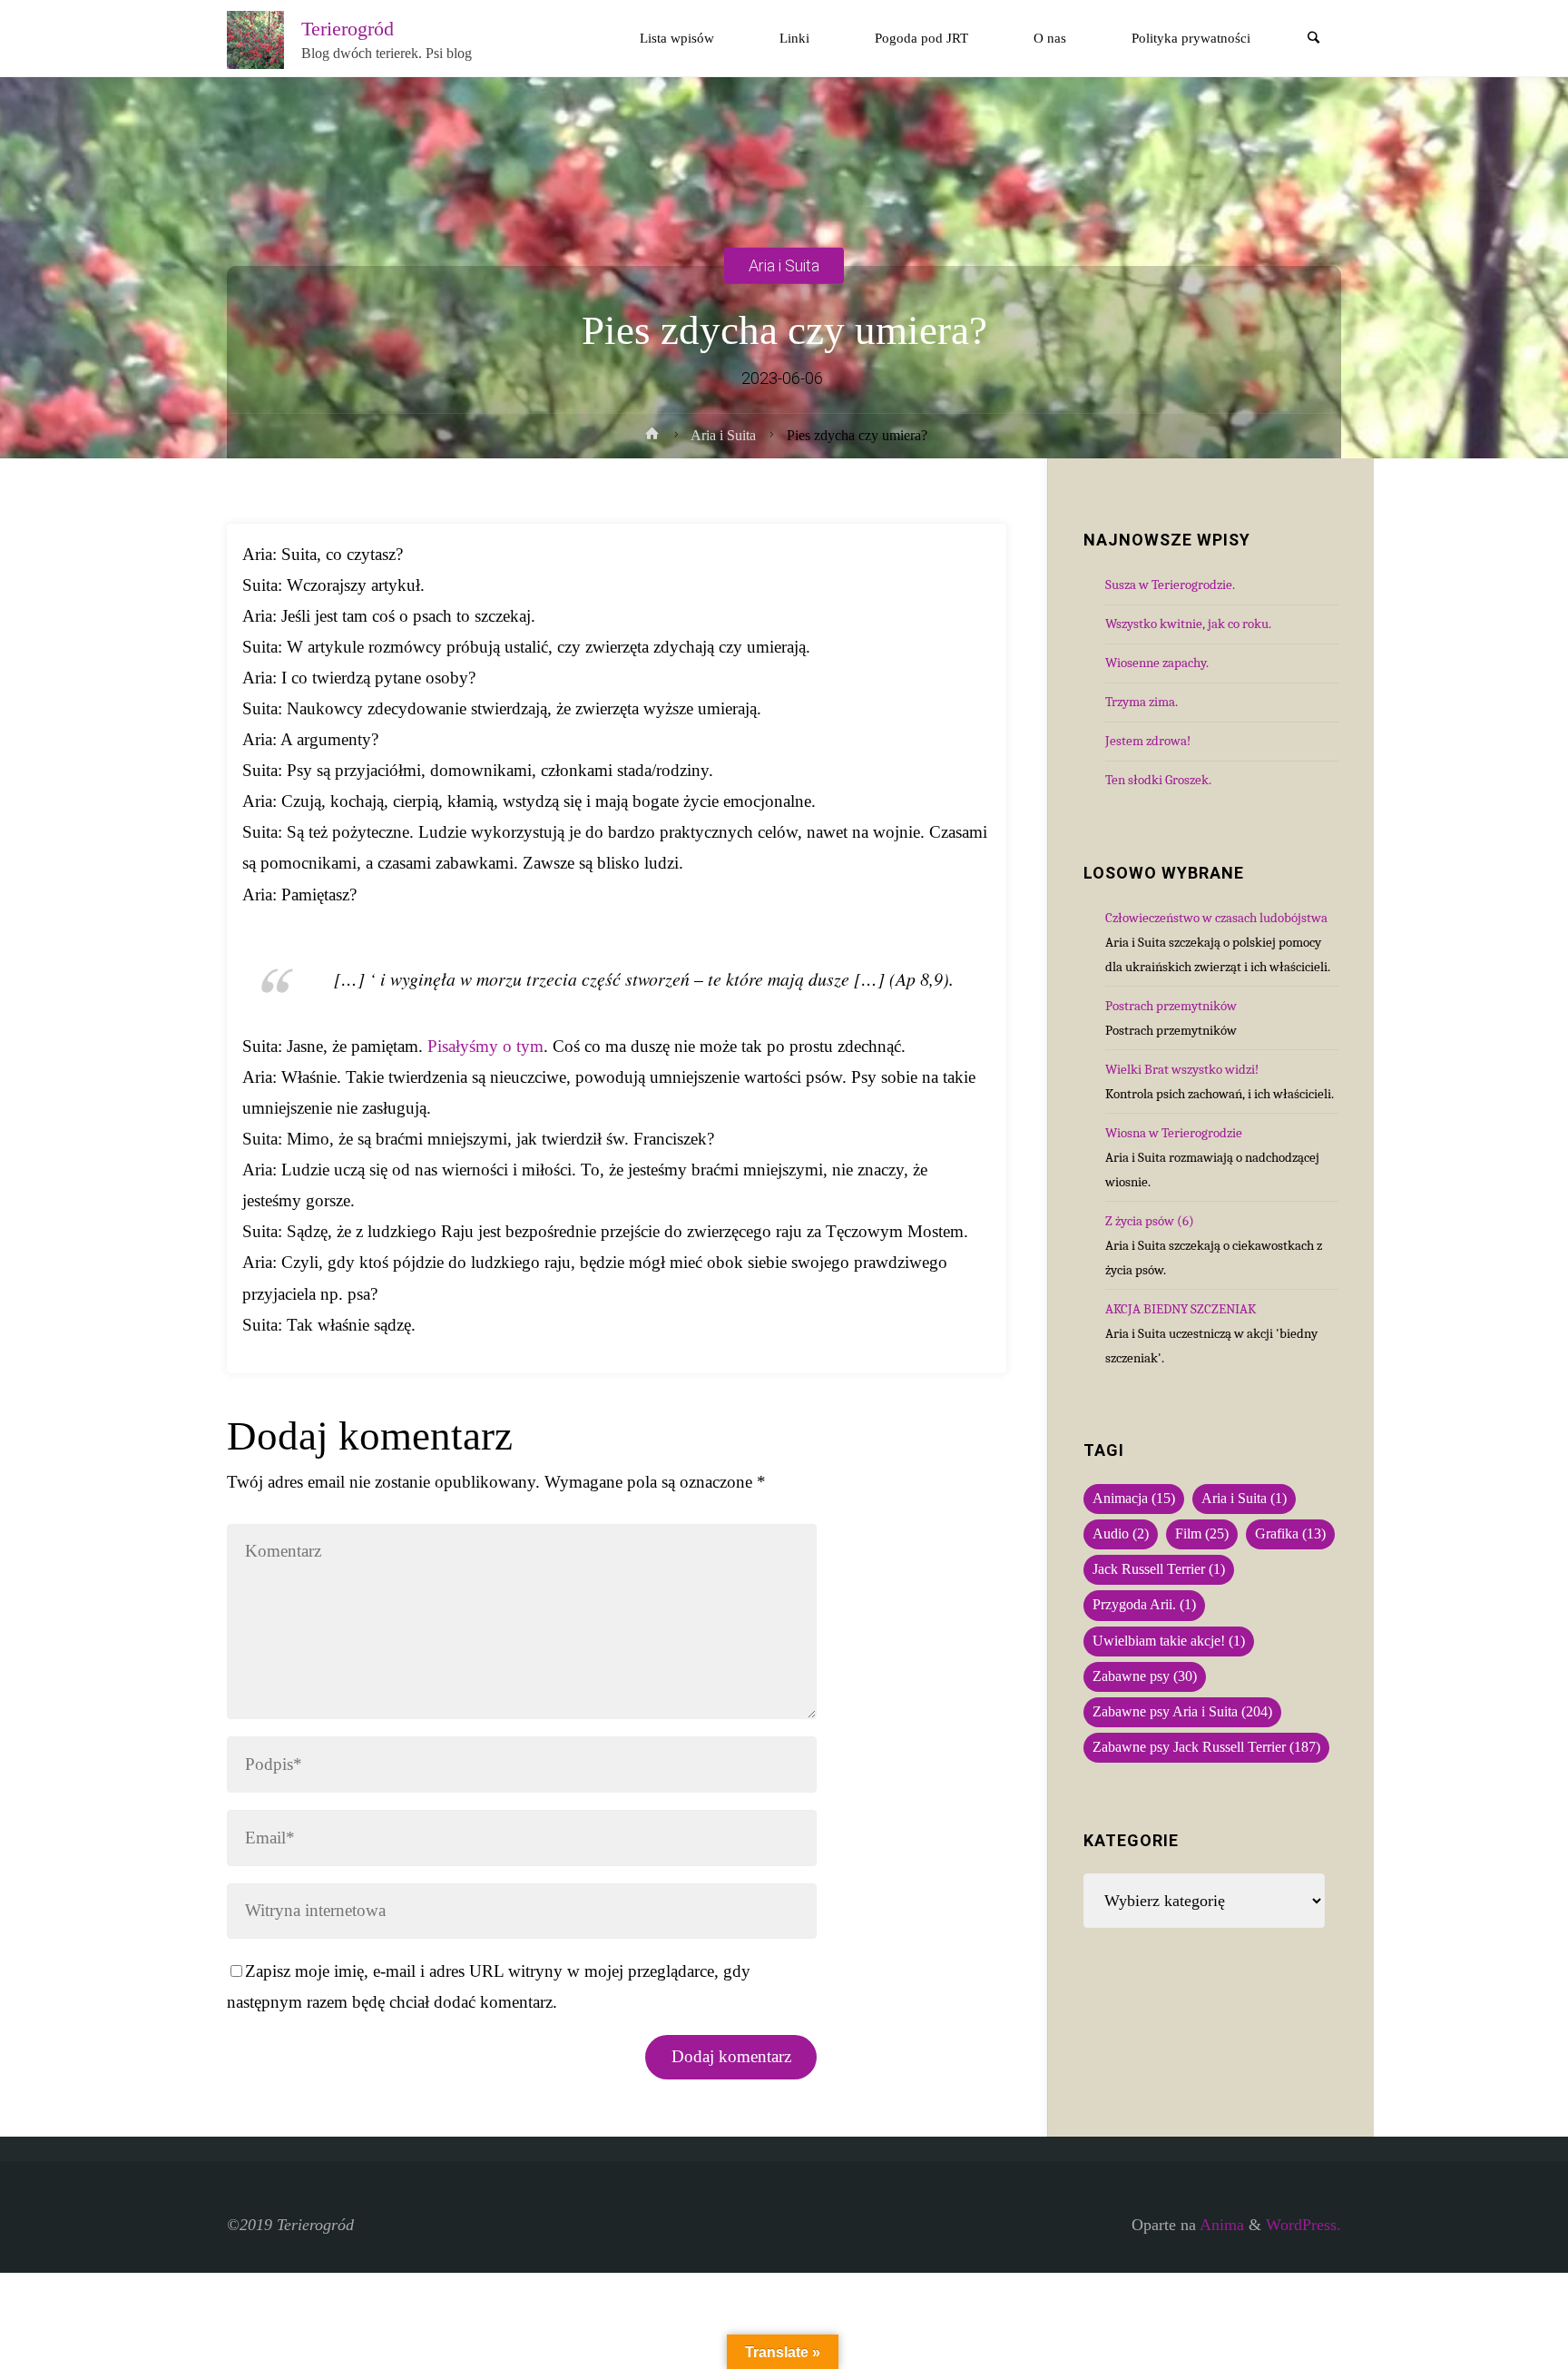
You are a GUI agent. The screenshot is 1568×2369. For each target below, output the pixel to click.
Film (1202, 1534)
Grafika (1290, 1534)
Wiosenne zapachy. (1157, 663)
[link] (1314, 39)
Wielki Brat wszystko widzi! (1182, 1069)
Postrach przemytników (1171, 1006)
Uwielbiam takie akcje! (1169, 1641)
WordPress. (1303, 2225)
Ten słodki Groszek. (1158, 780)
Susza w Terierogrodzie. (1170, 585)
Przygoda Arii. (1144, 1605)
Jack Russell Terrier (1159, 1569)
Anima (1220, 2225)
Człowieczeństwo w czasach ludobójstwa (1216, 918)
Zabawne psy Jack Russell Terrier (1206, 1747)
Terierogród (348, 28)
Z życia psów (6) (1150, 1221)
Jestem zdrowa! (1148, 741)
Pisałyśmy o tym (485, 1046)
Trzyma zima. (1142, 702)
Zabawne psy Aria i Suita (1182, 1712)
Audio (1121, 1534)
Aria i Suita (784, 265)
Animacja (1134, 1499)
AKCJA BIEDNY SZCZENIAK (1181, 1309)
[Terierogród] (256, 38)
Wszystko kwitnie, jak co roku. (1188, 624)
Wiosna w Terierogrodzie (1174, 1133)
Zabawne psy (1145, 1676)
